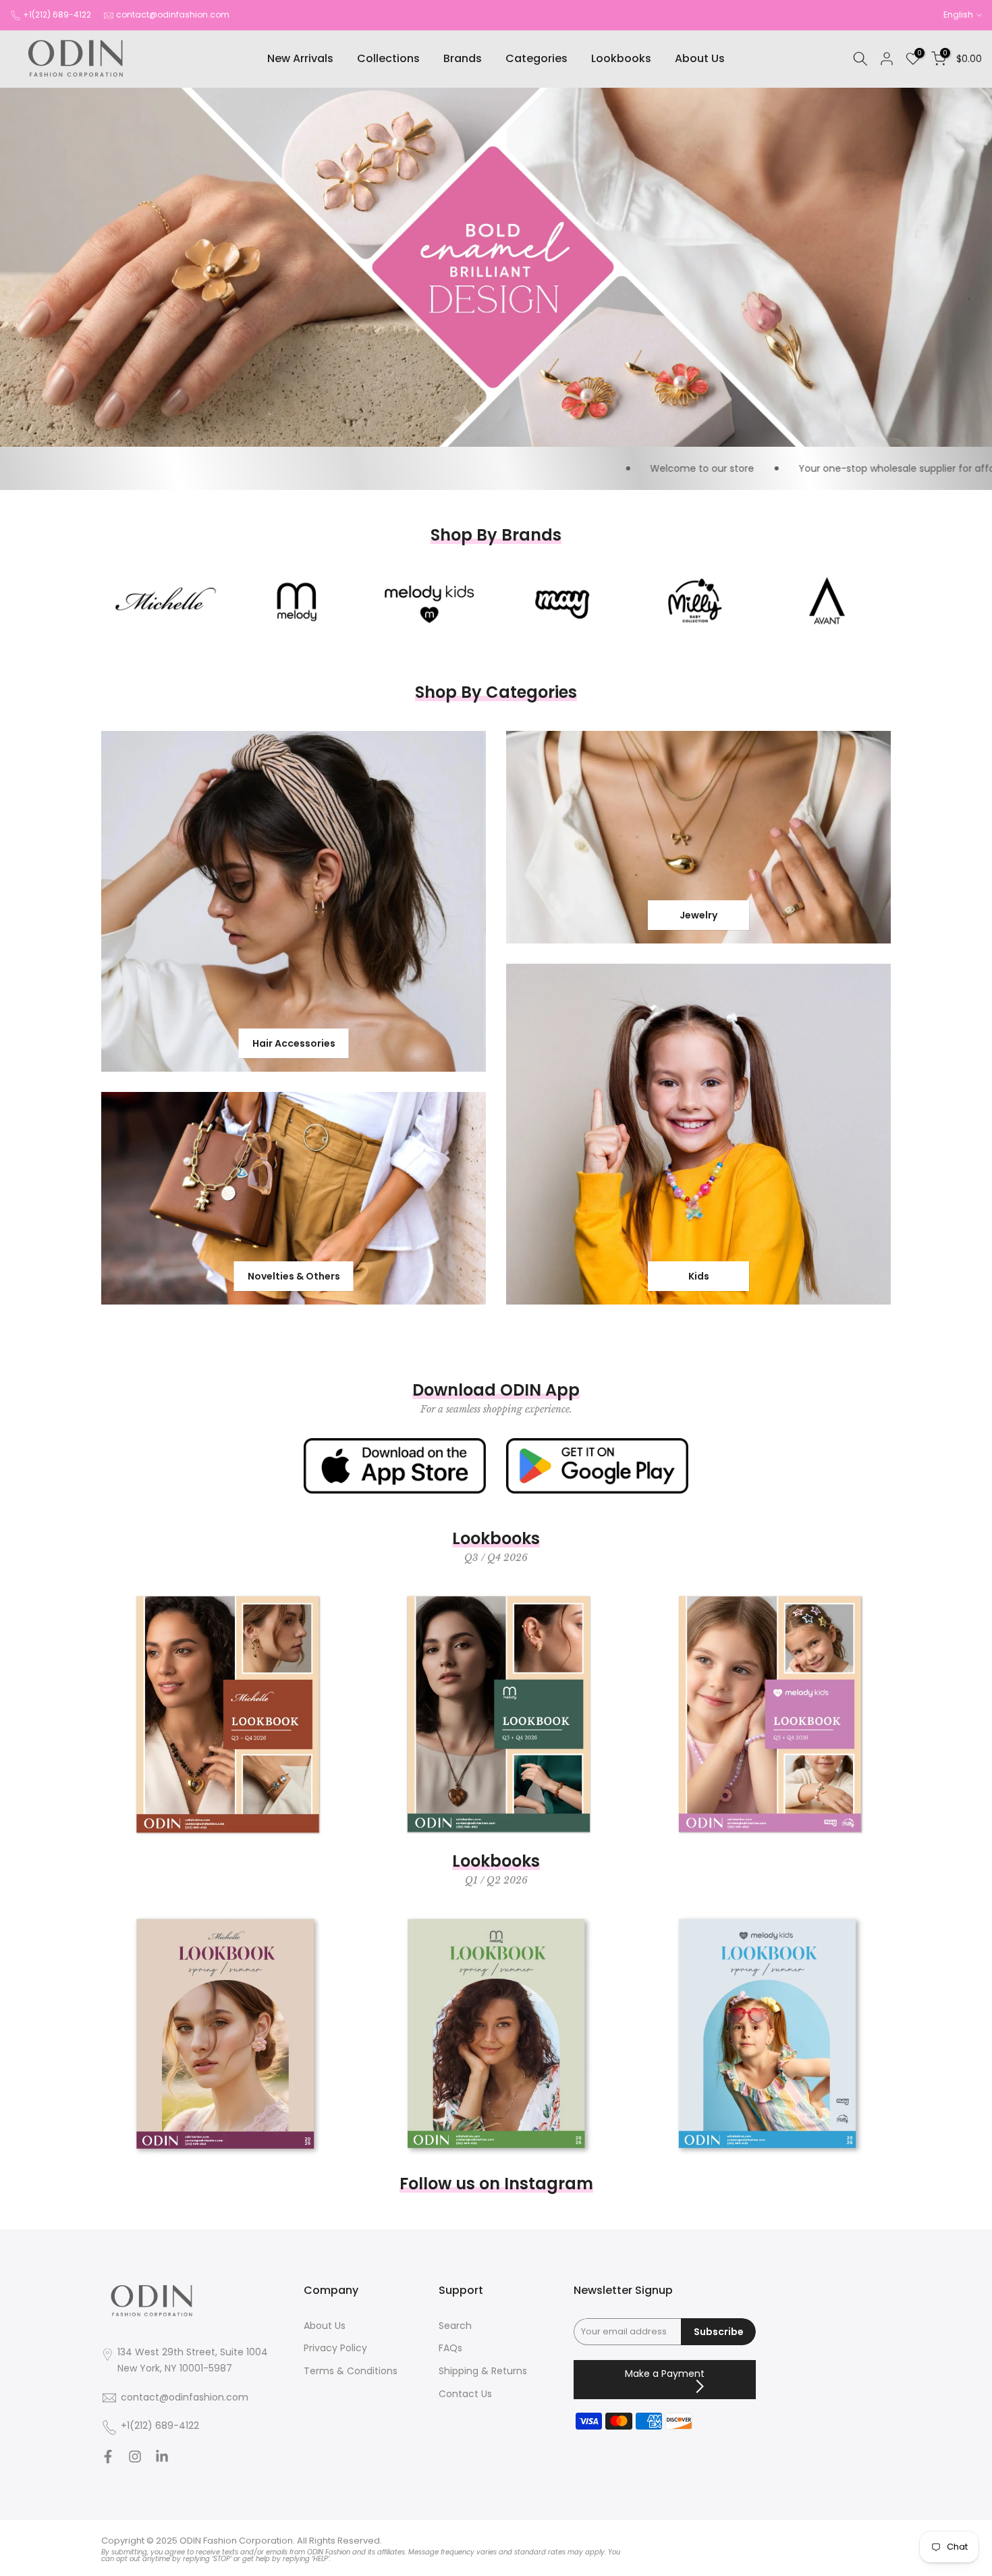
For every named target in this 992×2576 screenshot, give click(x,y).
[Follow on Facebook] (108, 2460)
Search (455, 2326)
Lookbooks (621, 58)
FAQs (450, 2349)
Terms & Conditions (351, 2371)
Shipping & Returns (483, 2371)
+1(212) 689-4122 (57, 15)
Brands (463, 58)
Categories (536, 58)
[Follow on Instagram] (135, 2460)
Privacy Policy (335, 2349)
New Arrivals (300, 58)
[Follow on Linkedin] (162, 2460)
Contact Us (465, 2394)
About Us (700, 58)
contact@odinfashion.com (173, 15)
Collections (388, 58)
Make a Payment (665, 2374)
